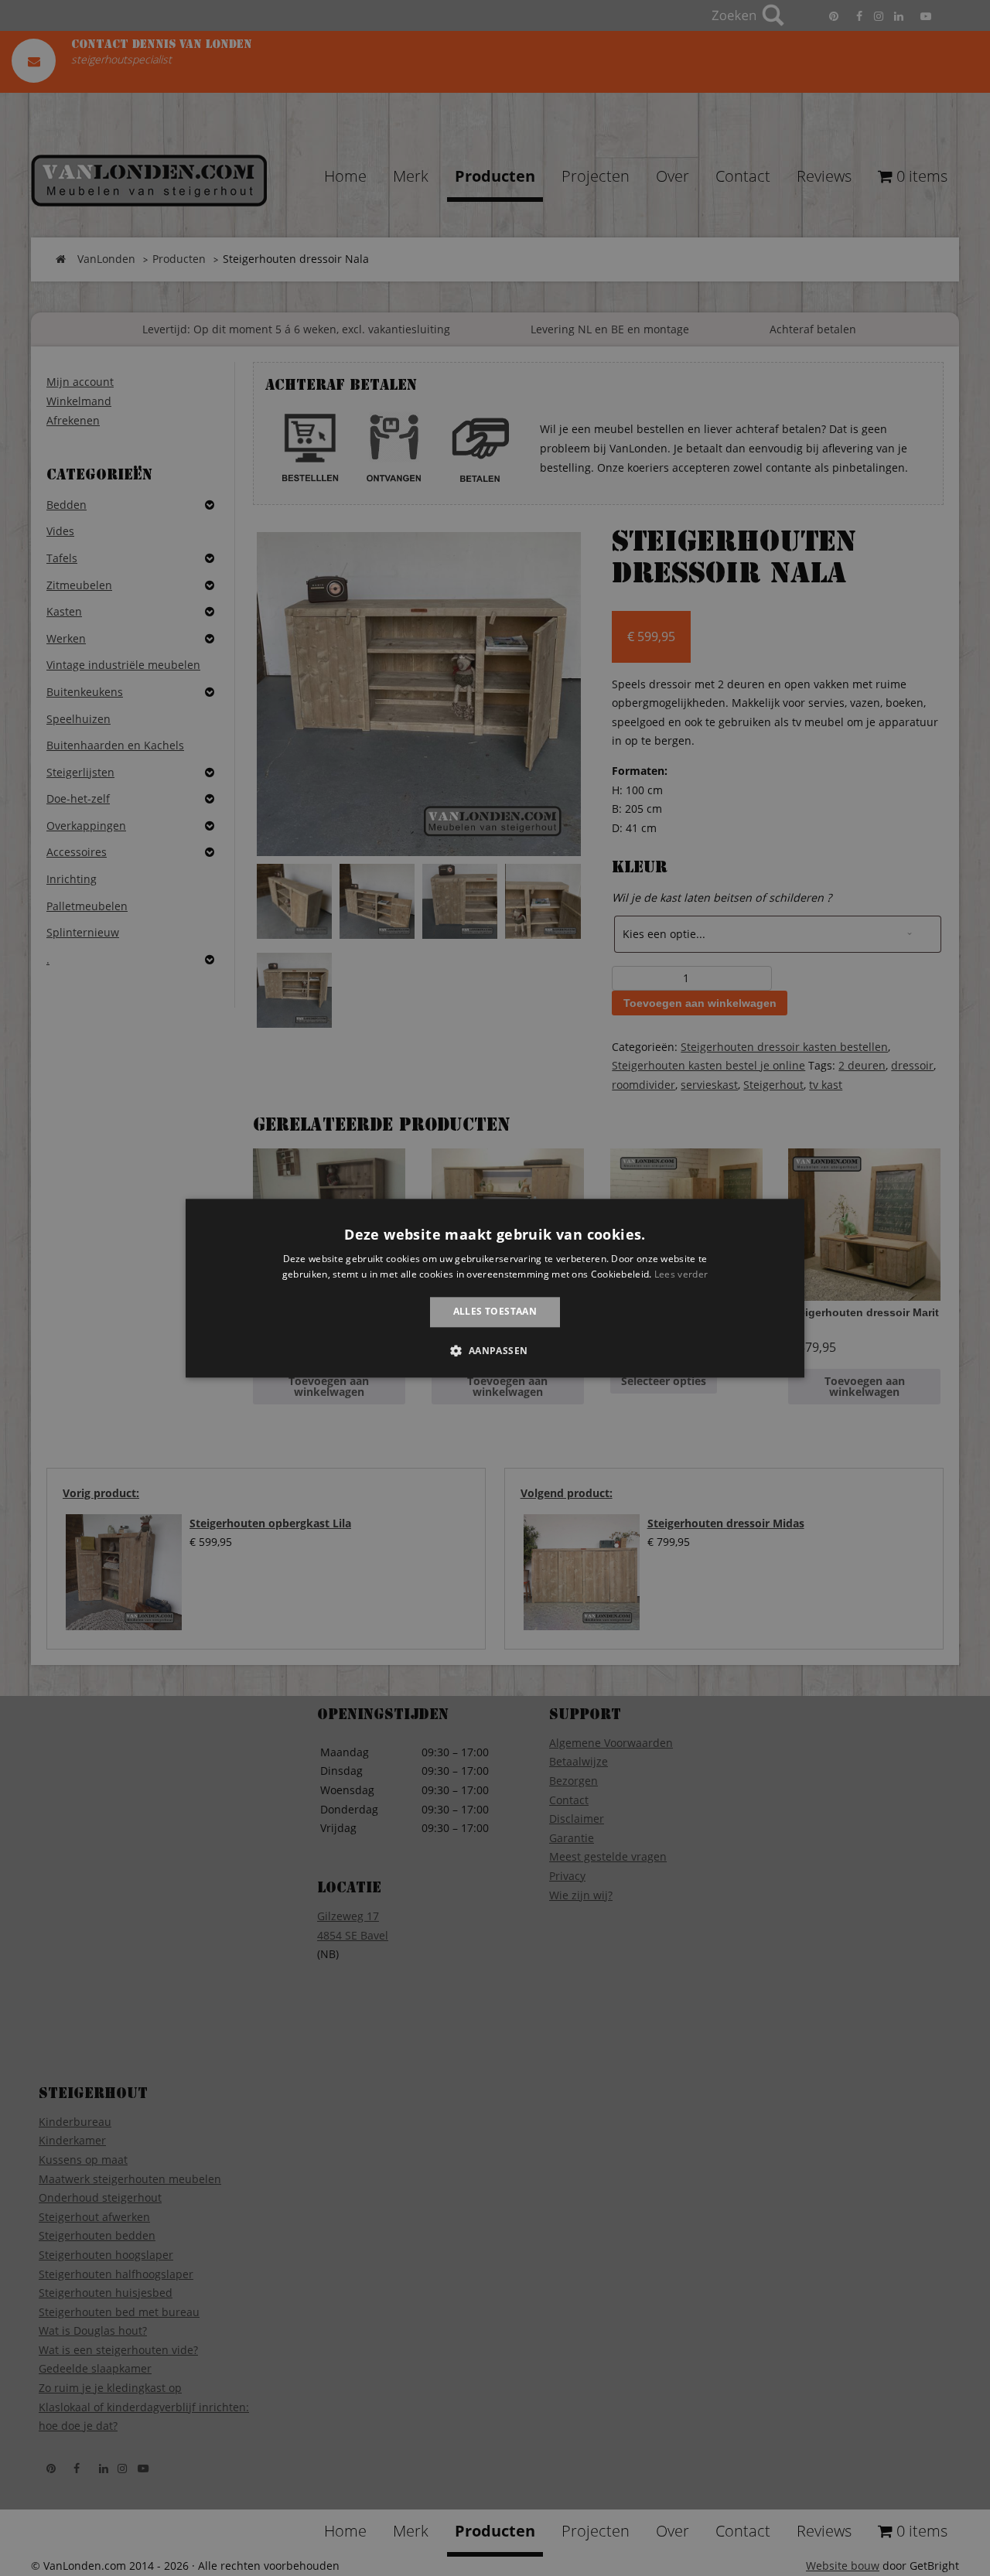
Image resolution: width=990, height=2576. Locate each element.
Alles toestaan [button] (495, 1312)
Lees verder (681, 1274)
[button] (495, 1350)
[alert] (495, 1288)
